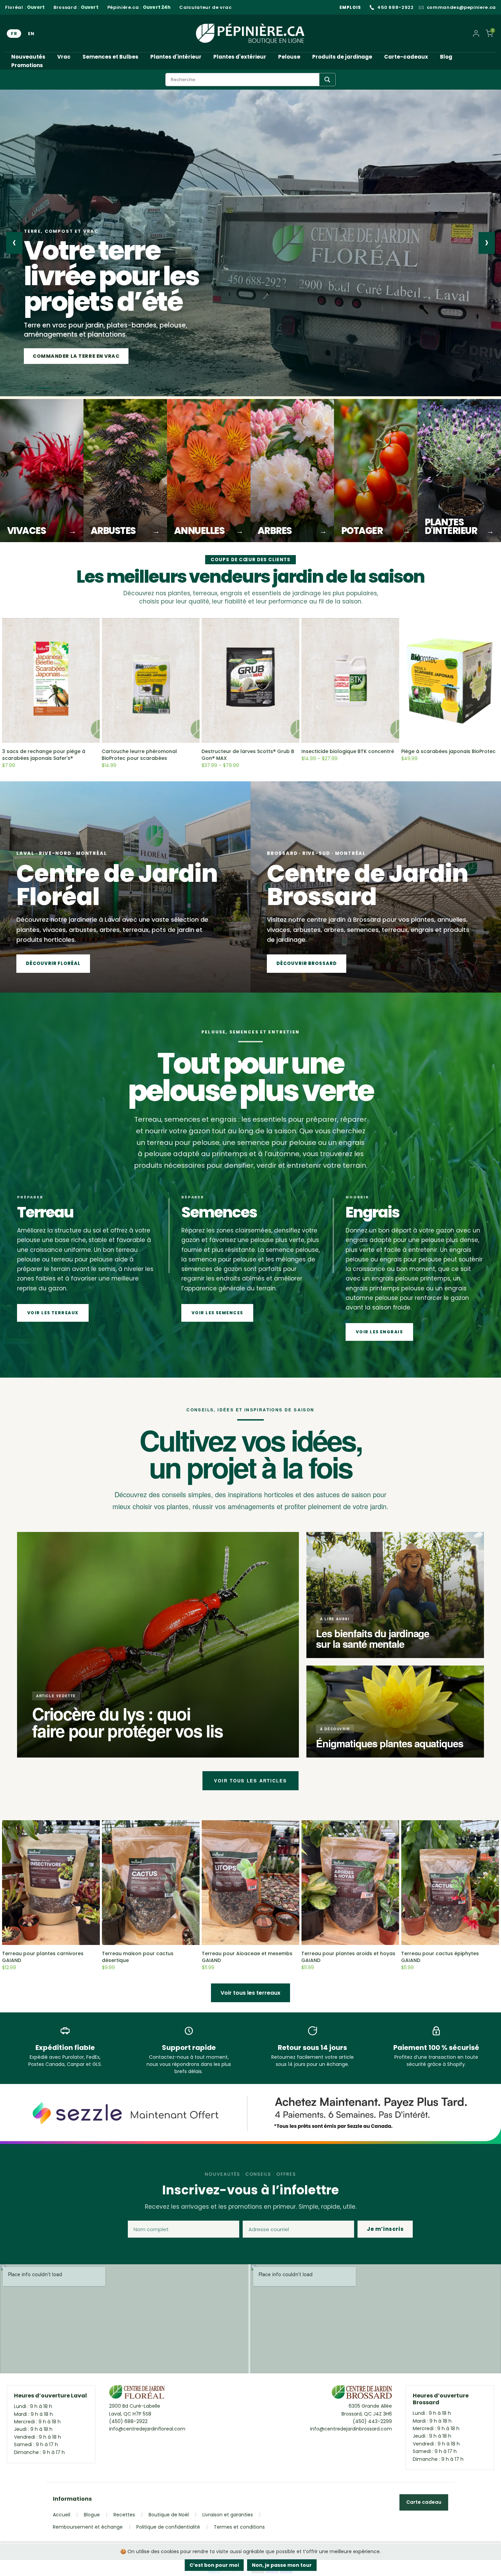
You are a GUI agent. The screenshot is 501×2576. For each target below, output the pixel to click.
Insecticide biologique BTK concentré (348, 751)
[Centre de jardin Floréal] (137, 2394)
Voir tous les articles (250, 1781)
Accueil (62, 2515)
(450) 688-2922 (128, 2421)
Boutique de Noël (169, 2515)
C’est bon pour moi (214, 2565)
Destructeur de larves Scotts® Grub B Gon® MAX (248, 755)
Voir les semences (217, 1313)
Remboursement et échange (88, 2527)
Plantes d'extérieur (240, 57)
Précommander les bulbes (72, 356)
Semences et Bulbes (110, 57)
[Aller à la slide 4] (71, 388)
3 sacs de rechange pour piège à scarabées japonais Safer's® (44, 755)
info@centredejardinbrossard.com (351, 2429)
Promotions (27, 65)
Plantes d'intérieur (176, 57)
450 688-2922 (396, 7)
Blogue (92, 2515)
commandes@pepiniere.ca (461, 7)
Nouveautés (28, 57)
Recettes (124, 2515)
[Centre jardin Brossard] (362, 2394)
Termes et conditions (239, 2527)
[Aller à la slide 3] (55, 388)
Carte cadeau (424, 2502)
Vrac (64, 57)
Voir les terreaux (53, 1313)
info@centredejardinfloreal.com (147, 2429)
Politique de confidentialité (168, 2527)
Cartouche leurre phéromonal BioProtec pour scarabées (140, 755)
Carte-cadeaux (406, 57)
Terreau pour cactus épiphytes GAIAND (440, 1957)
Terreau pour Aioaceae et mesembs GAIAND (247, 1957)
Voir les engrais (379, 1332)
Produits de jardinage (342, 57)
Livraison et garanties (228, 2515)
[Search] (327, 80)
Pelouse (289, 57)
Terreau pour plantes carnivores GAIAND (43, 1957)
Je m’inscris (385, 2229)
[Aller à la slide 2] (42, 388)
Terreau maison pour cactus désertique (138, 1957)
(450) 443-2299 (372, 2421)
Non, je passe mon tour (282, 2565)
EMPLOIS (350, 7)
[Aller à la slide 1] (29, 388)
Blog (446, 57)
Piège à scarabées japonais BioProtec (448, 751)
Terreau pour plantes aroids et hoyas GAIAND (348, 1957)
